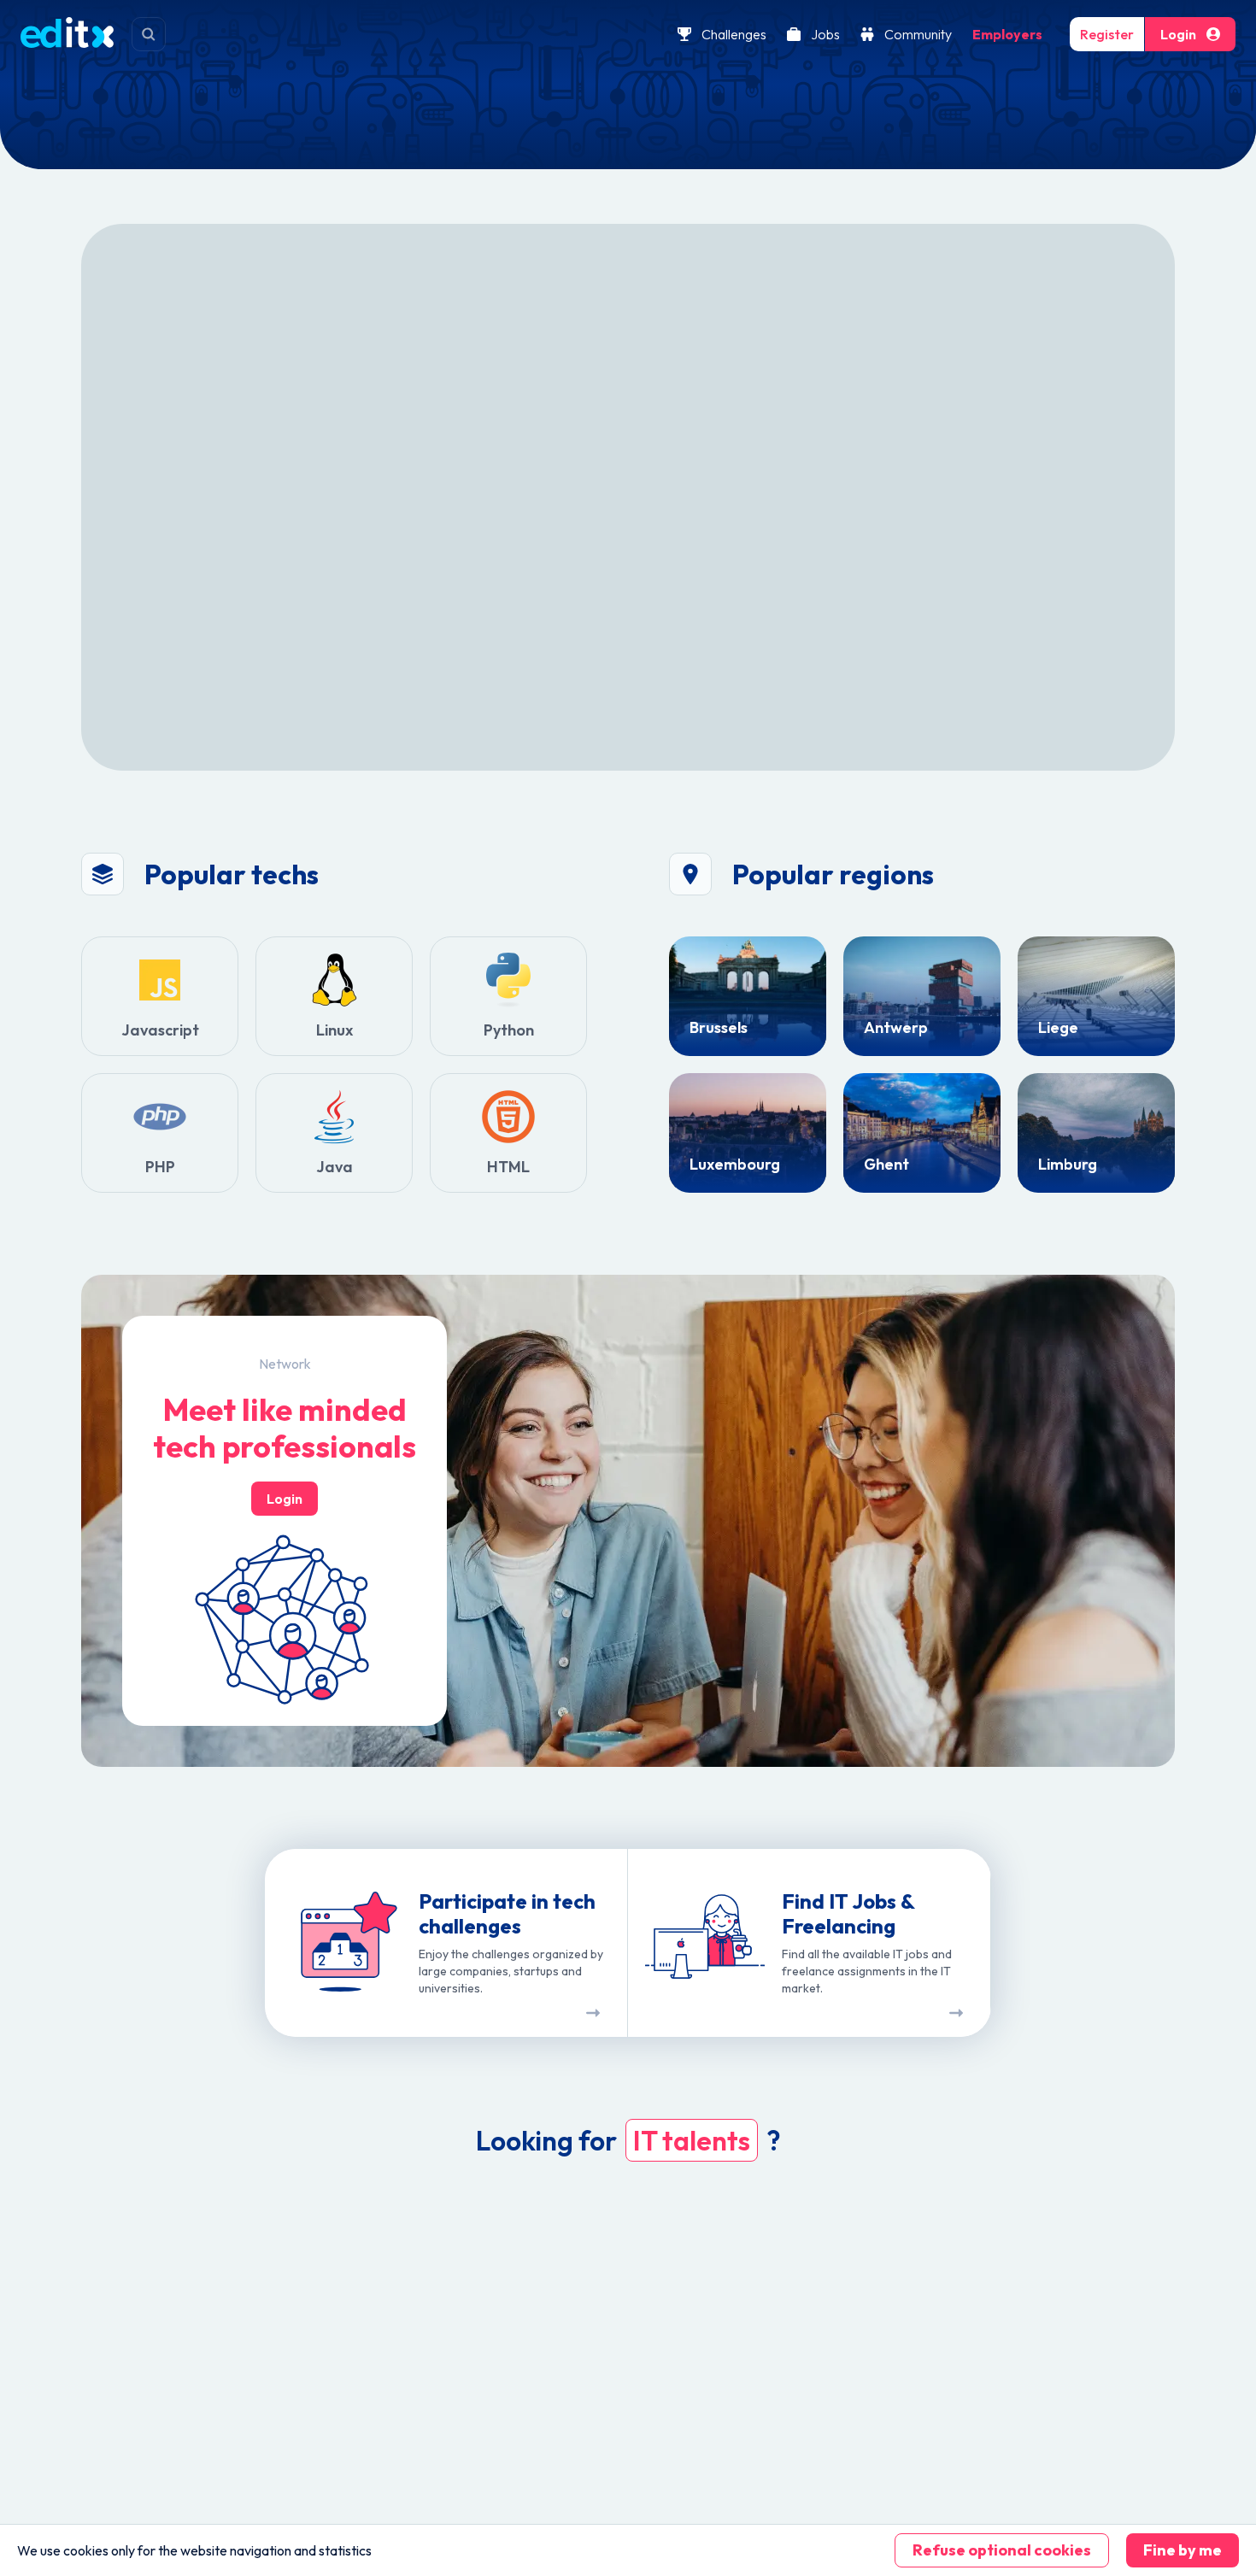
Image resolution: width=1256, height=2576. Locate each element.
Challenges (734, 34)
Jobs (825, 34)
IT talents (692, 2140)
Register (1107, 34)
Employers (1007, 34)
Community (918, 34)
